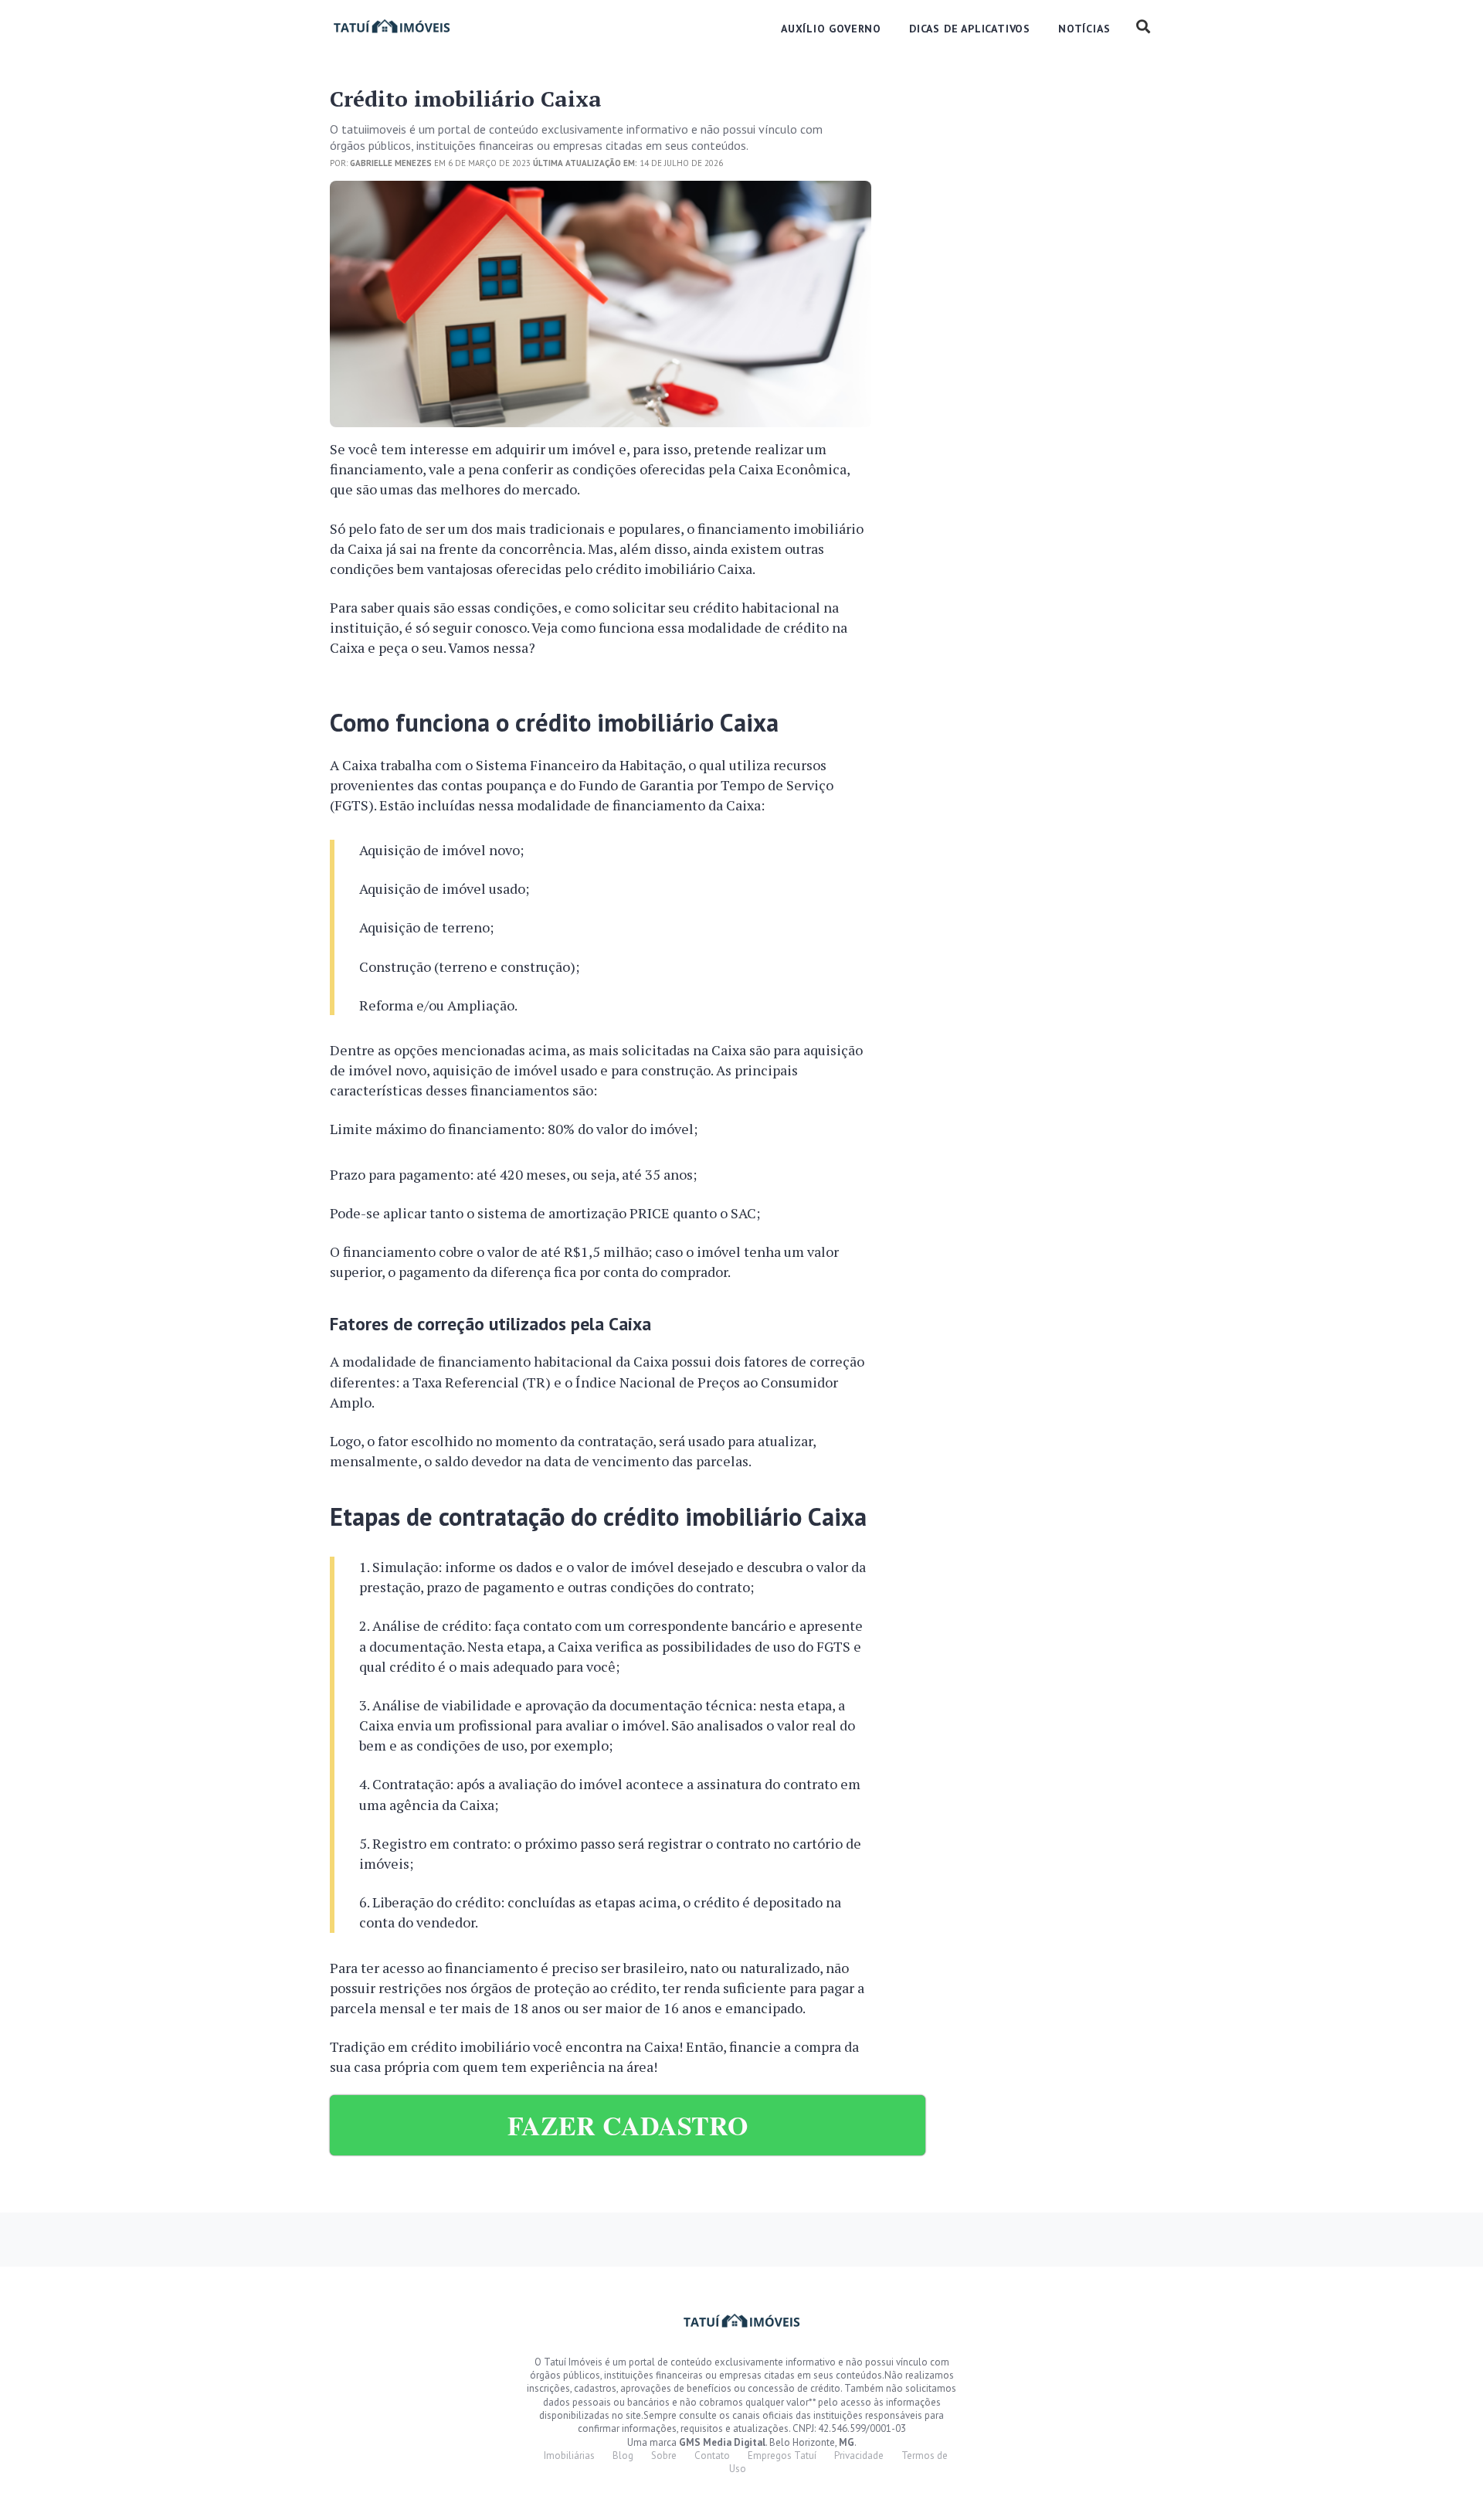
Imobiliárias (569, 2455)
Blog (623, 2455)
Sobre (664, 2455)
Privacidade (859, 2455)
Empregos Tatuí (782, 2455)
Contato (712, 2455)
